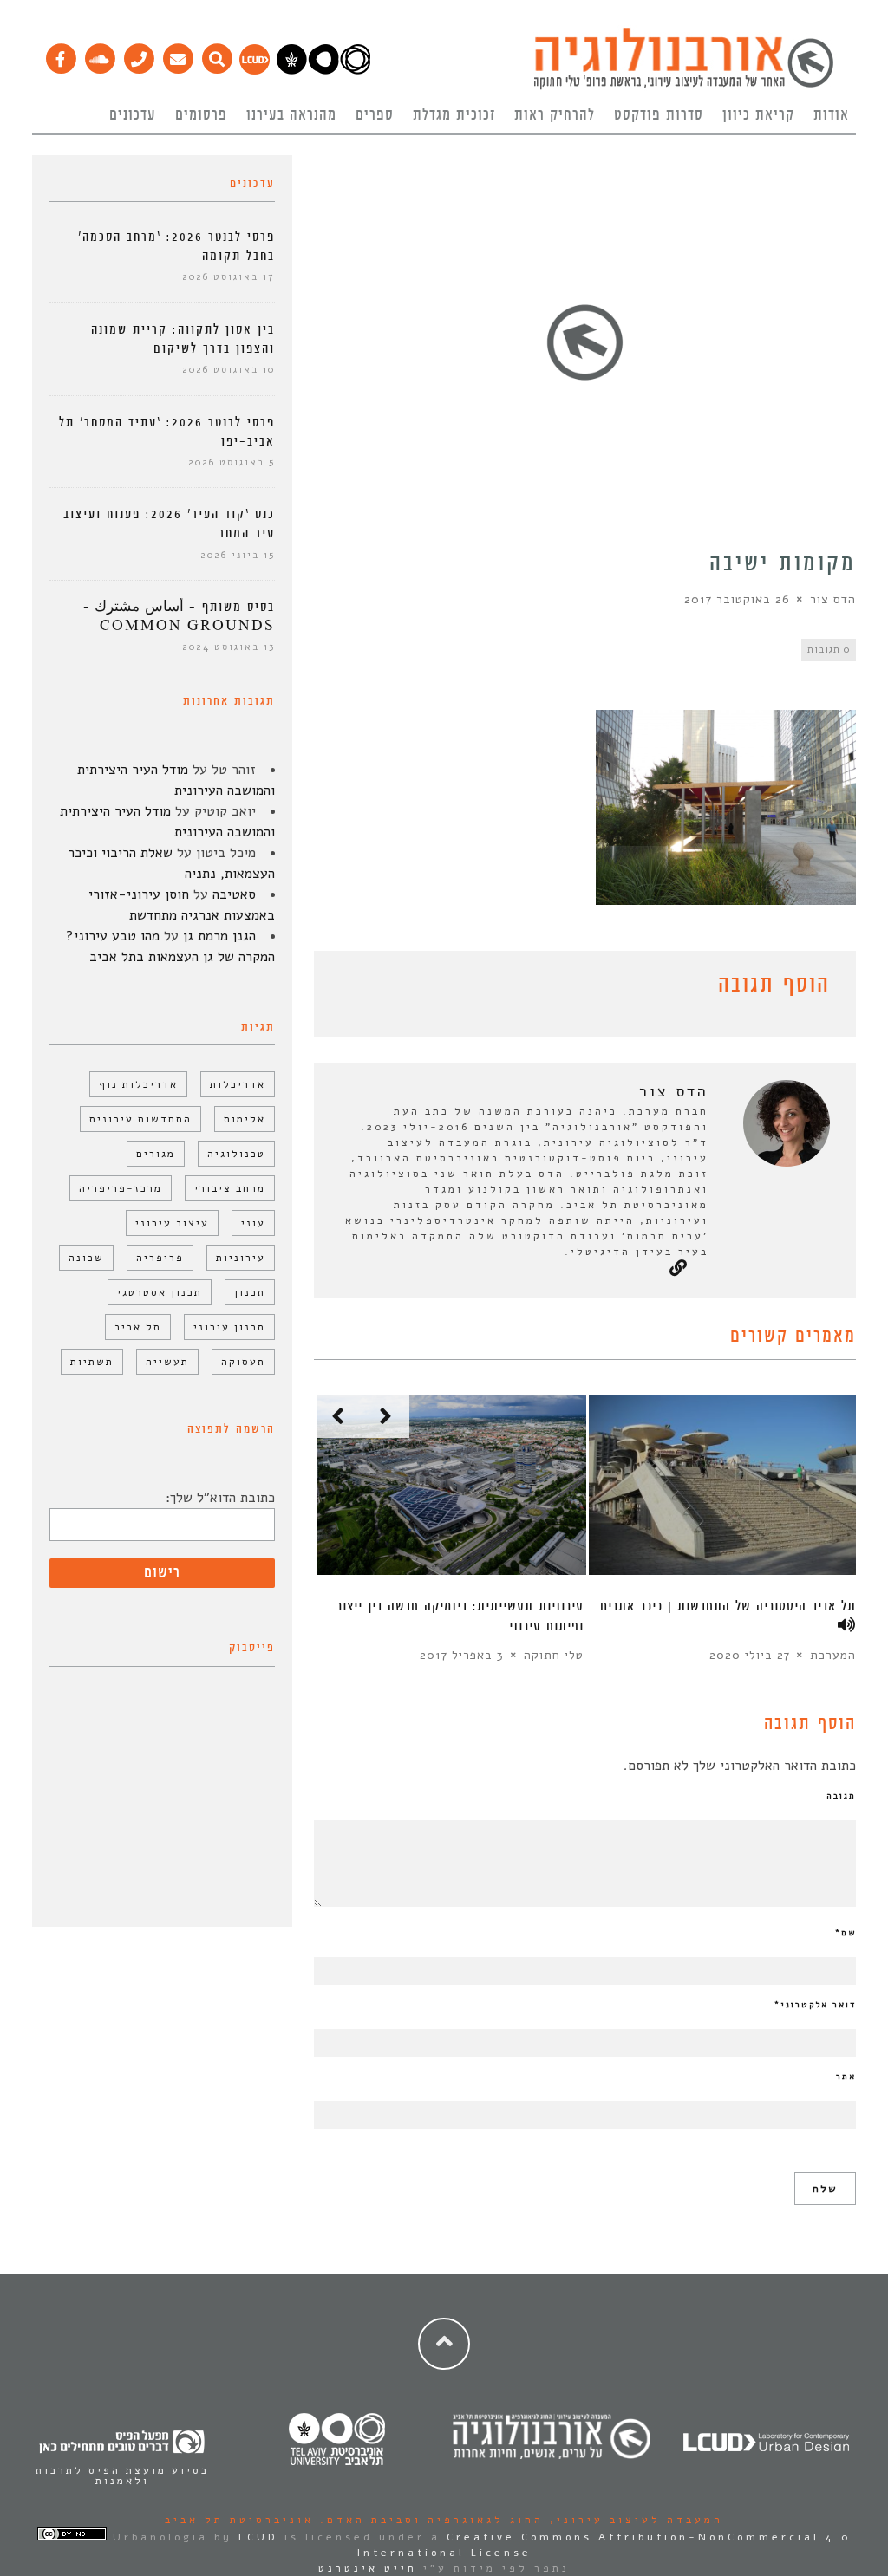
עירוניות (241, 1258)
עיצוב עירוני (172, 1223)
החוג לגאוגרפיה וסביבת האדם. (429, 2520)
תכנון (250, 1292)
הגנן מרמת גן (219, 936)
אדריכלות (238, 1084)
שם (846, 1933)
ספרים (375, 115)
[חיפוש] (216, 55)
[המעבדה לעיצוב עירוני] (255, 70)
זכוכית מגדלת (454, 115)
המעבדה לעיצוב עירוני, (633, 2520)
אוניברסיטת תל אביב (239, 2520)
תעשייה (167, 1362)
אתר (846, 2077)
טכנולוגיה (236, 1154)
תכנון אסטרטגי (160, 1292)
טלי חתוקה (554, 1655)
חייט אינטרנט (368, 2568)
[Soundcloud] (99, 55)
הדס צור (833, 599)
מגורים (156, 1154)
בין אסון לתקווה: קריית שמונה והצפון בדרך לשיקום (183, 339)
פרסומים (201, 115)
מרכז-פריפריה (121, 1188)
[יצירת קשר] (138, 55)
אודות (831, 115)
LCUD (258, 2537)
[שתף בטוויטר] (350, 988)
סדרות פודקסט (659, 115)
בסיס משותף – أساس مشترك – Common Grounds (179, 617)
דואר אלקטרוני (815, 2005)
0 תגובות (829, 650)
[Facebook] (60, 55)
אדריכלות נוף (138, 1084)
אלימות (245, 1119)
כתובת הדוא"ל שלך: (220, 1498)
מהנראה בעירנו (291, 115)
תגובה (841, 1796)
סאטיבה (234, 894)
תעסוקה (243, 1362)
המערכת (833, 1655)
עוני (253, 1223)
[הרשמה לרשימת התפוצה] (177, 55)
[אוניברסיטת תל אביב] (323, 70)
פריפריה (160, 1258)
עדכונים (133, 115)
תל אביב (138, 1327)
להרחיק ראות (555, 115)
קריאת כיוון (758, 115)
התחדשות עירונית (140, 1119)
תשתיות (92, 1362)
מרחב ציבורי (230, 1188)
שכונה (86, 1258)
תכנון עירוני (229, 1327)
